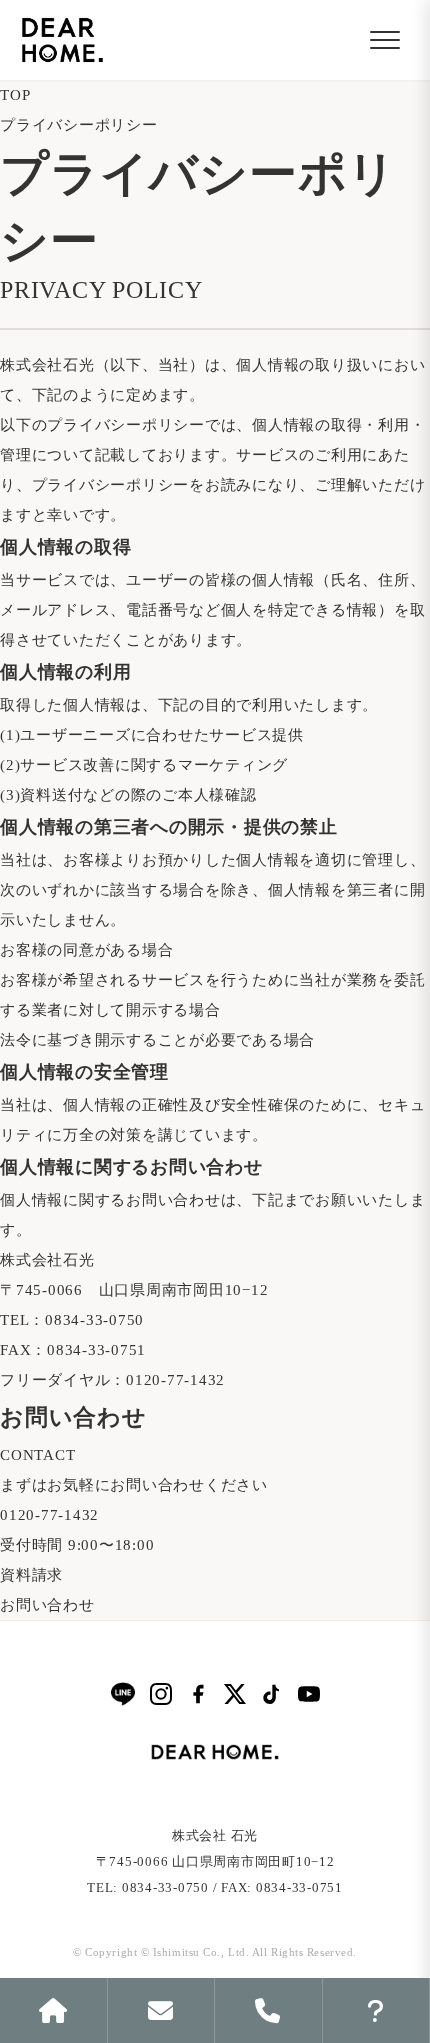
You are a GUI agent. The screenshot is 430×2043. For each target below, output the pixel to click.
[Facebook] (198, 1694)
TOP (15, 95)
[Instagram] (161, 1694)
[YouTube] (309, 1694)
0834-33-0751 (96, 1350)
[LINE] (123, 1693)
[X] (235, 1694)
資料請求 (31, 1575)
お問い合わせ (47, 1605)
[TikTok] (272, 1694)
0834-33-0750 (94, 1320)
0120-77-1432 (175, 1380)
